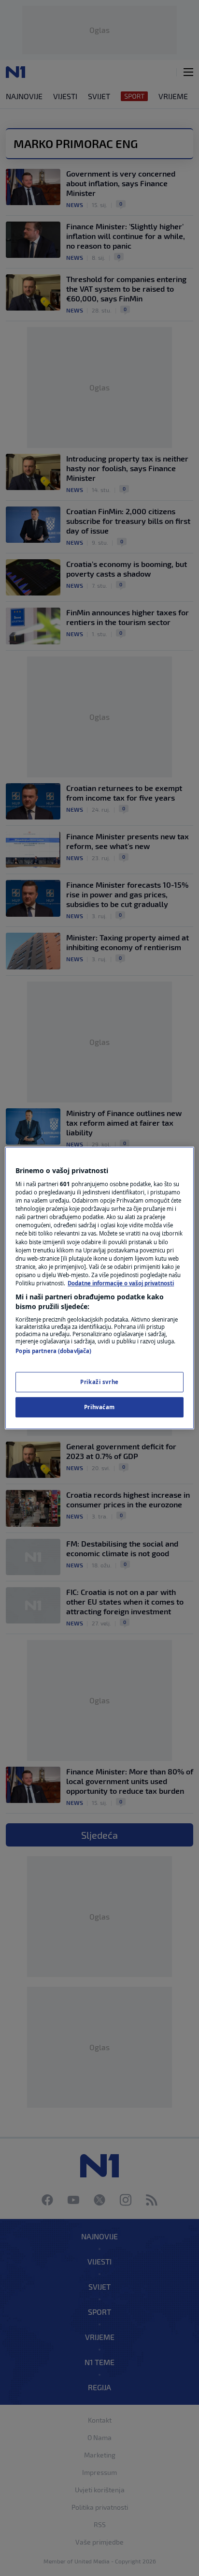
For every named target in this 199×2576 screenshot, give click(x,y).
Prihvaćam (99, 1407)
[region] (99, 1288)
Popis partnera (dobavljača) (53, 1351)
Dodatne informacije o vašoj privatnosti (121, 1283)
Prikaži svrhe (99, 1382)
